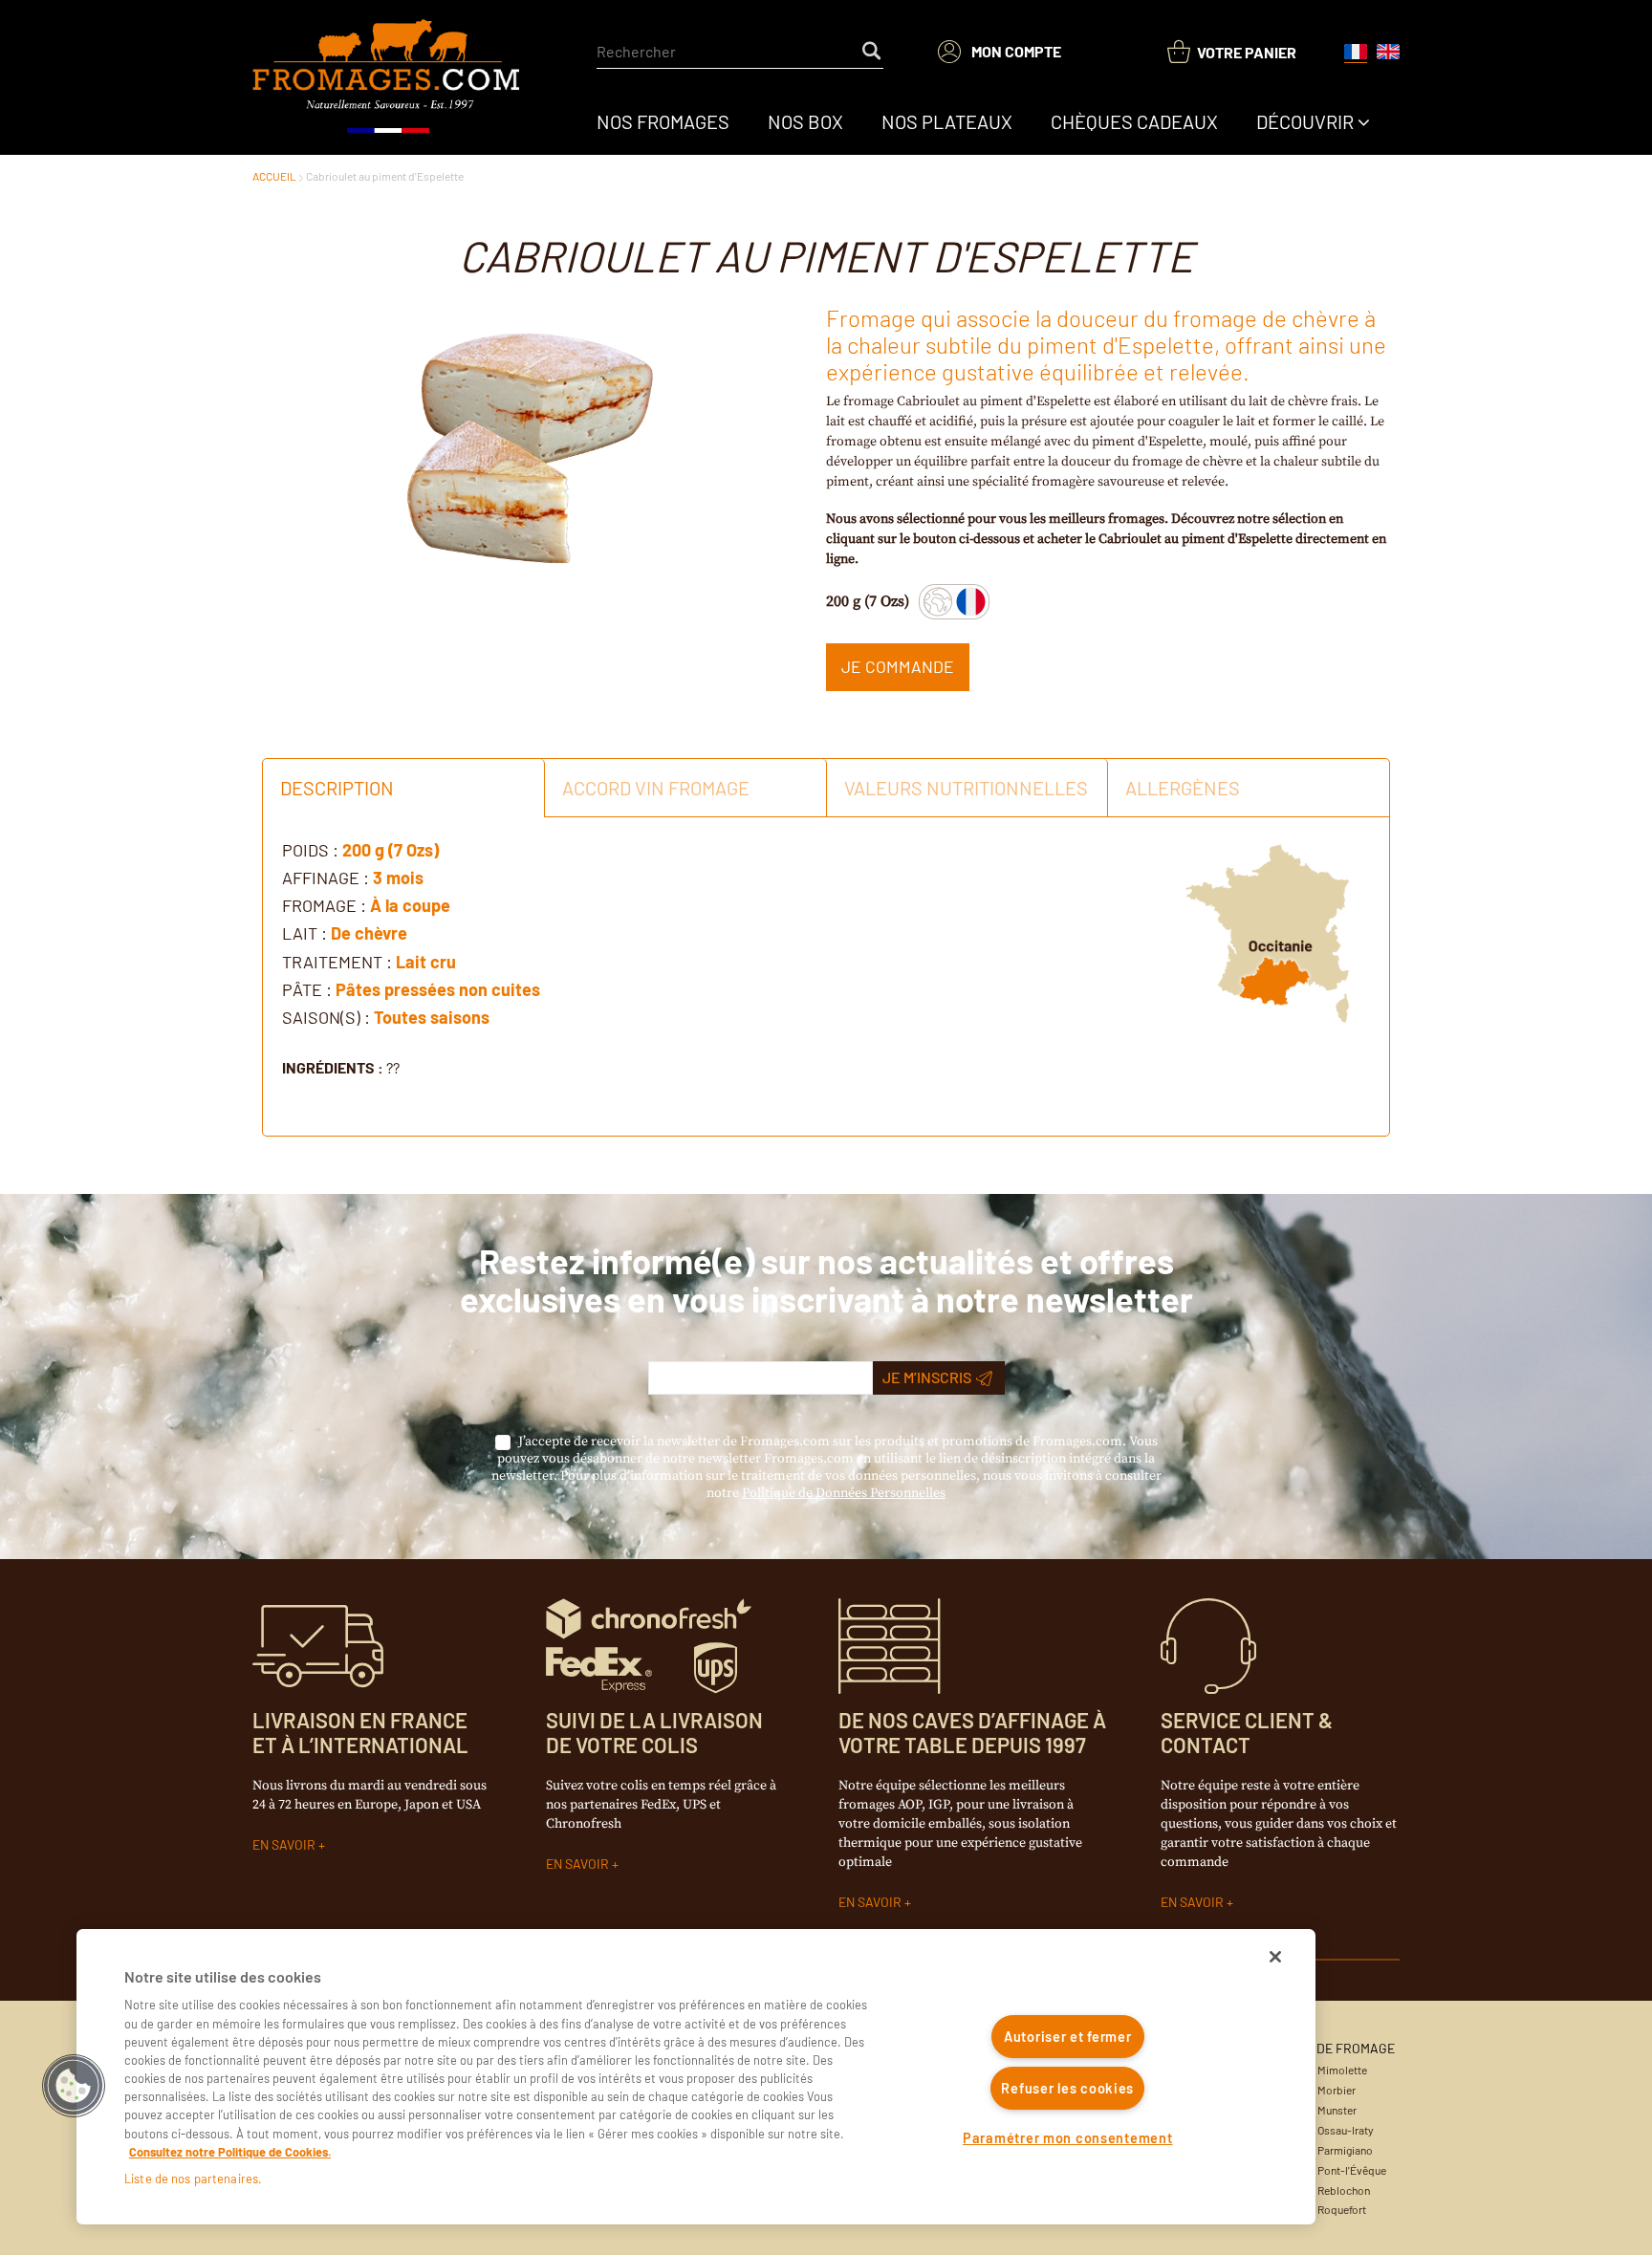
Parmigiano (1345, 2150)
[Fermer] (1275, 1957)
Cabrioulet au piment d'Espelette (385, 176)
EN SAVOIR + (289, 1844)
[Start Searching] (873, 52)
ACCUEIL (274, 176)
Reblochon (1344, 2190)
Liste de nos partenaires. (193, 2179)
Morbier (1337, 2090)
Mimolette (1342, 2070)
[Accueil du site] (388, 77)
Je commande (898, 666)
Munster (1337, 2110)
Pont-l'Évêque (1352, 2170)
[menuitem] (663, 121)
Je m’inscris (927, 1377)
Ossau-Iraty (1346, 2130)
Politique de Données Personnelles (844, 1493)
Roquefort (1342, 2209)
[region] (696, 2077)
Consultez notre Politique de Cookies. (230, 2152)
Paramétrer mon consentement (1067, 2138)
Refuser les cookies (1067, 2088)
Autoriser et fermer (1068, 2037)
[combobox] (740, 52)
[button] (74, 2086)
